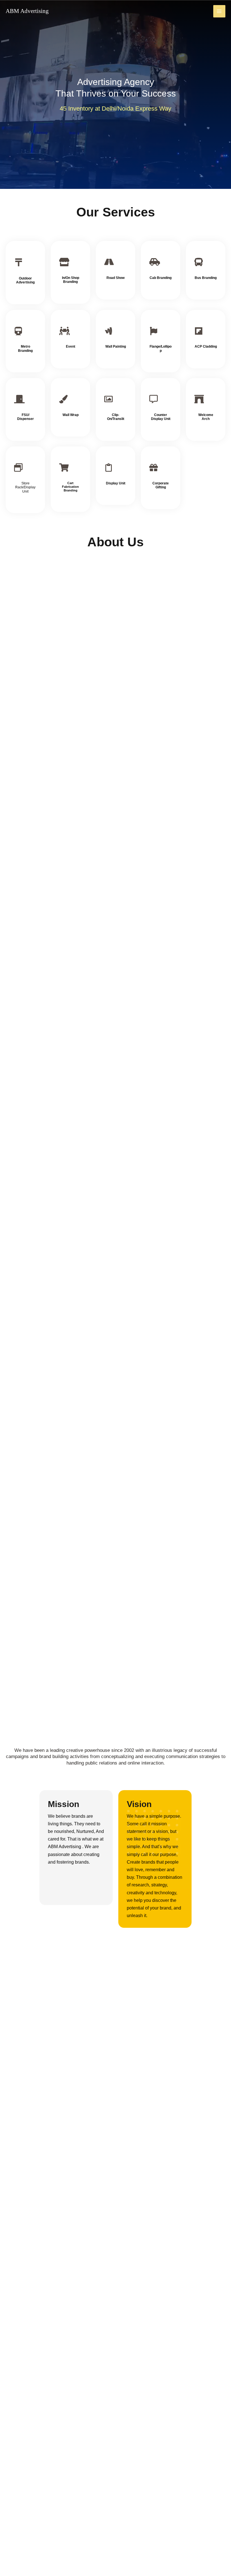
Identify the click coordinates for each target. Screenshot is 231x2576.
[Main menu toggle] (219, 11)
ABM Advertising (27, 11)
